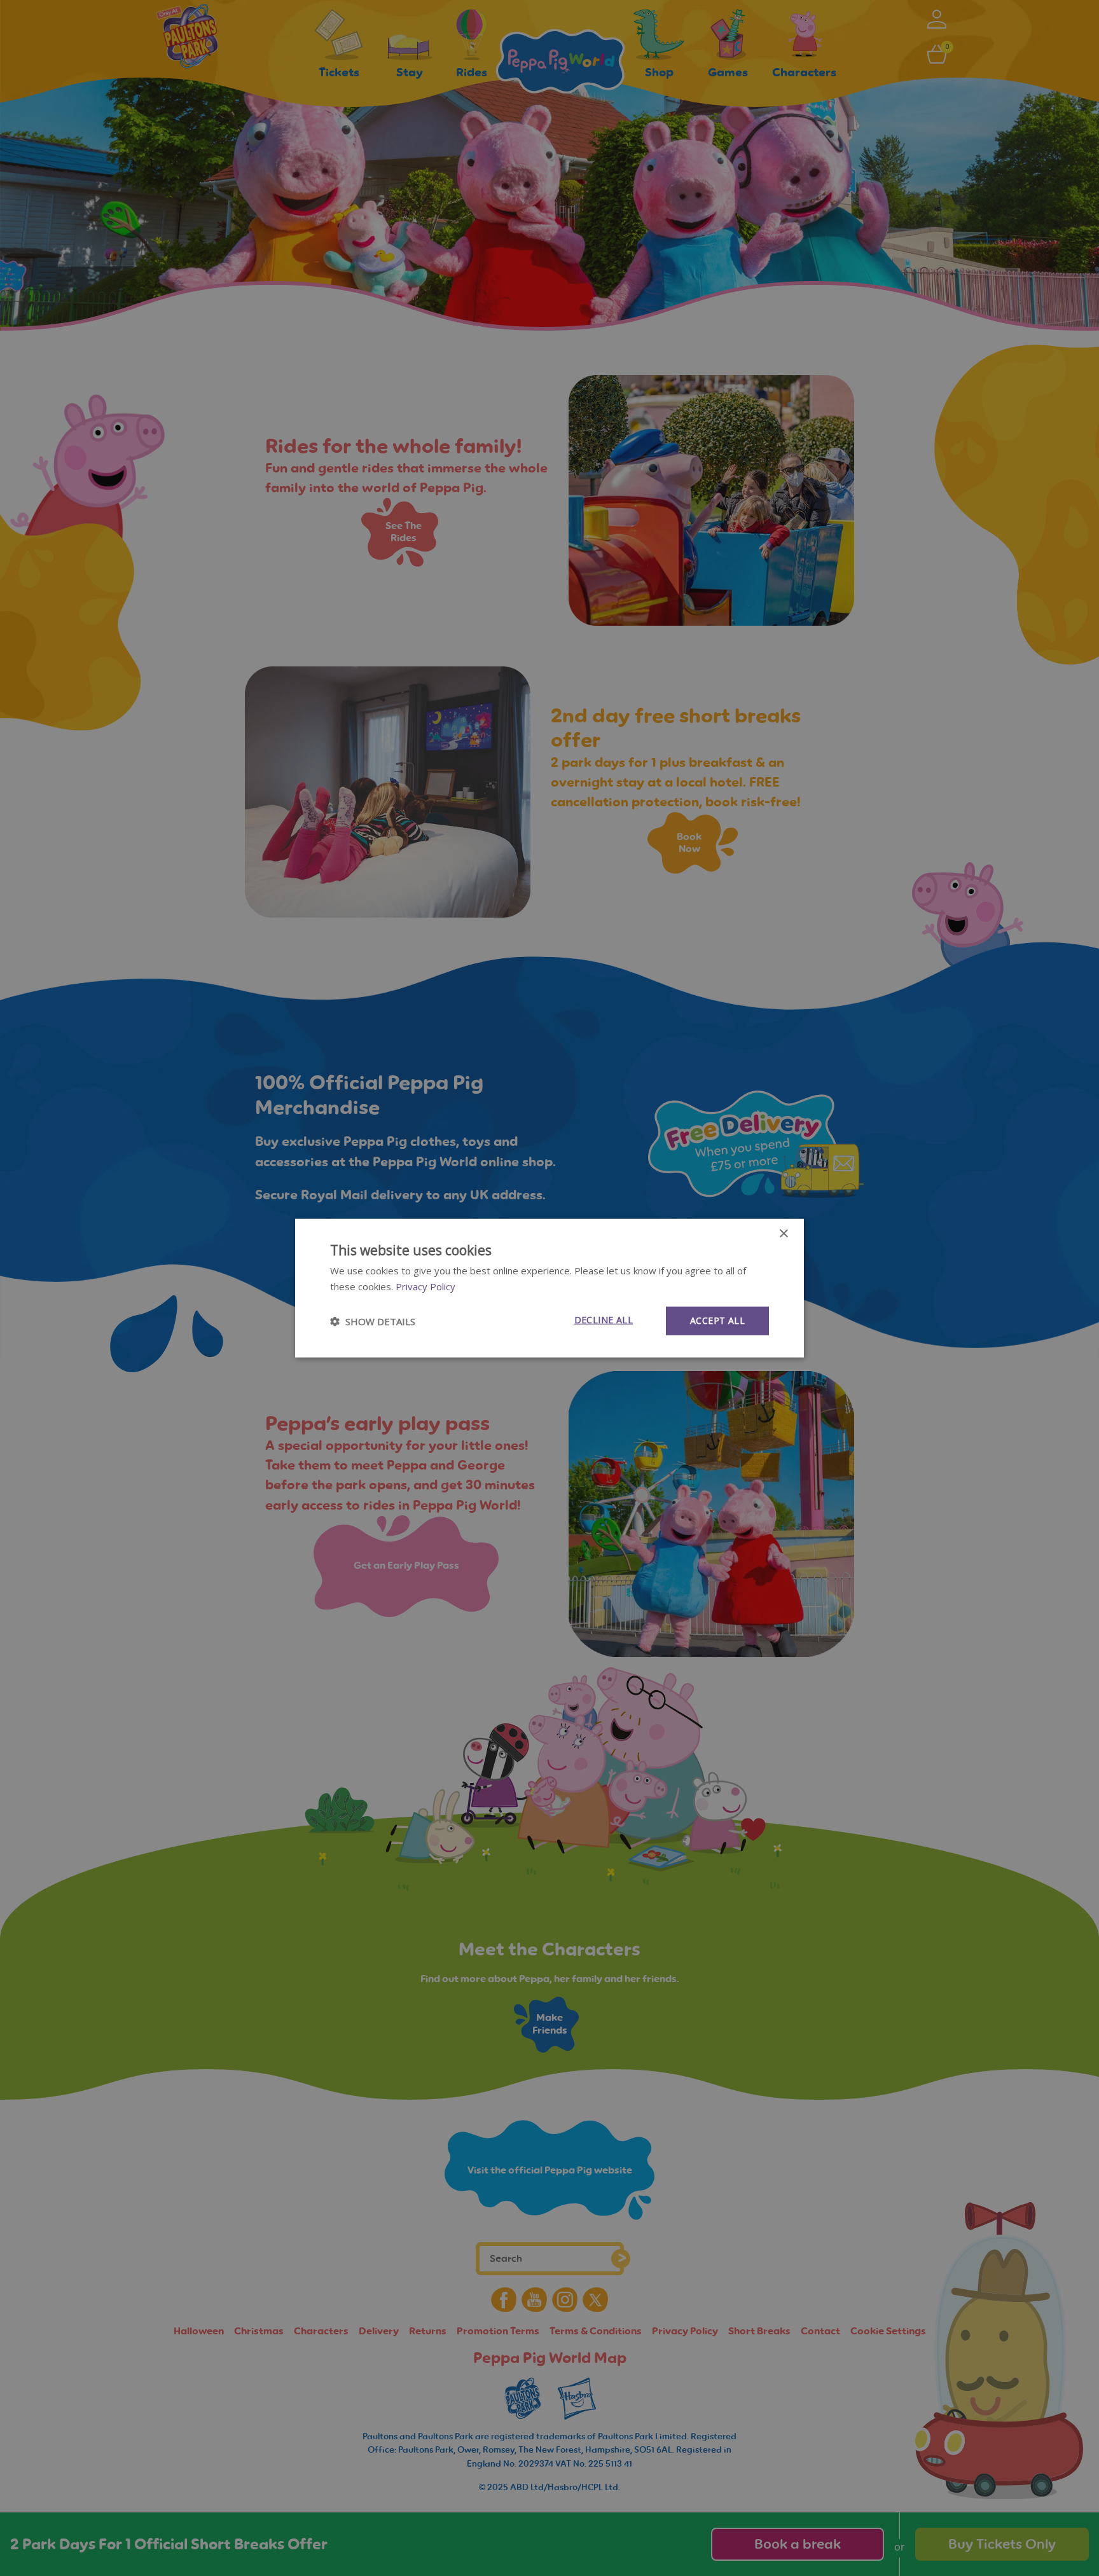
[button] (373, 1321)
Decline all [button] (604, 1320)
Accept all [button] (717, 1320)
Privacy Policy (425, 1286)
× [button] (783, 1233)
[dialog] (549, 1288)
